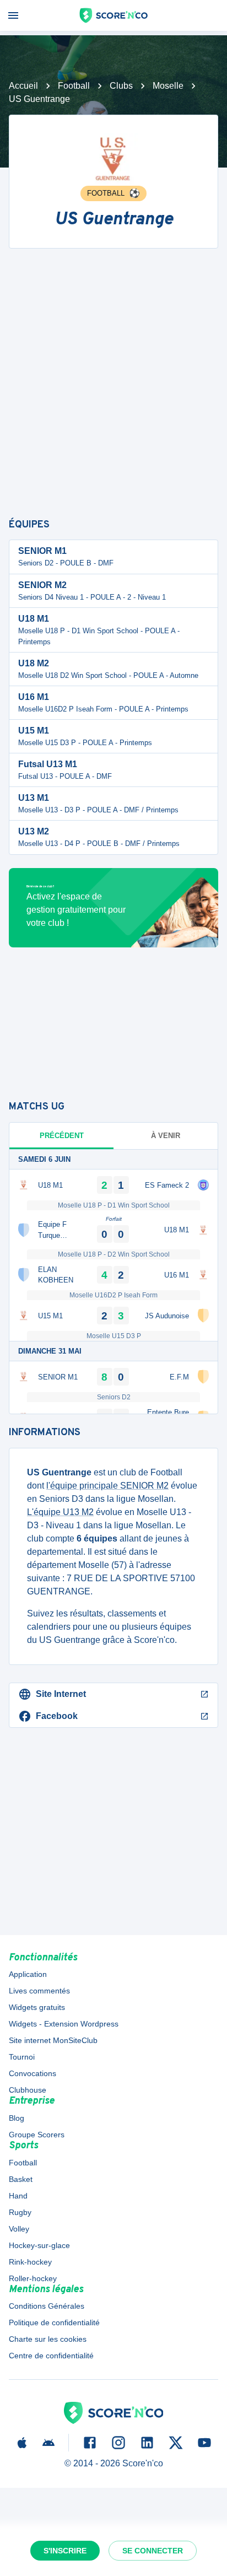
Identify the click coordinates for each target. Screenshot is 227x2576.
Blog (17, 2118)
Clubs (121, 86)
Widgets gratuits (37, 2007)
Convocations (33, 2073)
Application (28, 1974)
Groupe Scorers (37, 2135)
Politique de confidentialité (54, 2322)
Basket (21, 2179)
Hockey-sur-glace (39, 2245)
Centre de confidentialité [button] (51, 2356)
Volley (19, 2229)
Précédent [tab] (62, 1136)
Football (74, 86)
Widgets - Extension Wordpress (64, 2024)
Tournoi (22, 2057)
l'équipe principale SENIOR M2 (107, 1486)
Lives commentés (39, 1991)
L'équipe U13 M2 (60, 1512)
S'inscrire (65, 2551)
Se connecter (153, 2551)
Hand (18, 2196)
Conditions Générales (47, 2306)
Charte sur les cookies (48, 2339)
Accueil (23, 86)
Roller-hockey (33, 2278)
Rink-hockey (30, 2262)
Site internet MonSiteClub (53, 2040)
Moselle (168, 86)
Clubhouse (28, 2090)
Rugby (20, 2212)
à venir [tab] (166, 1136)
